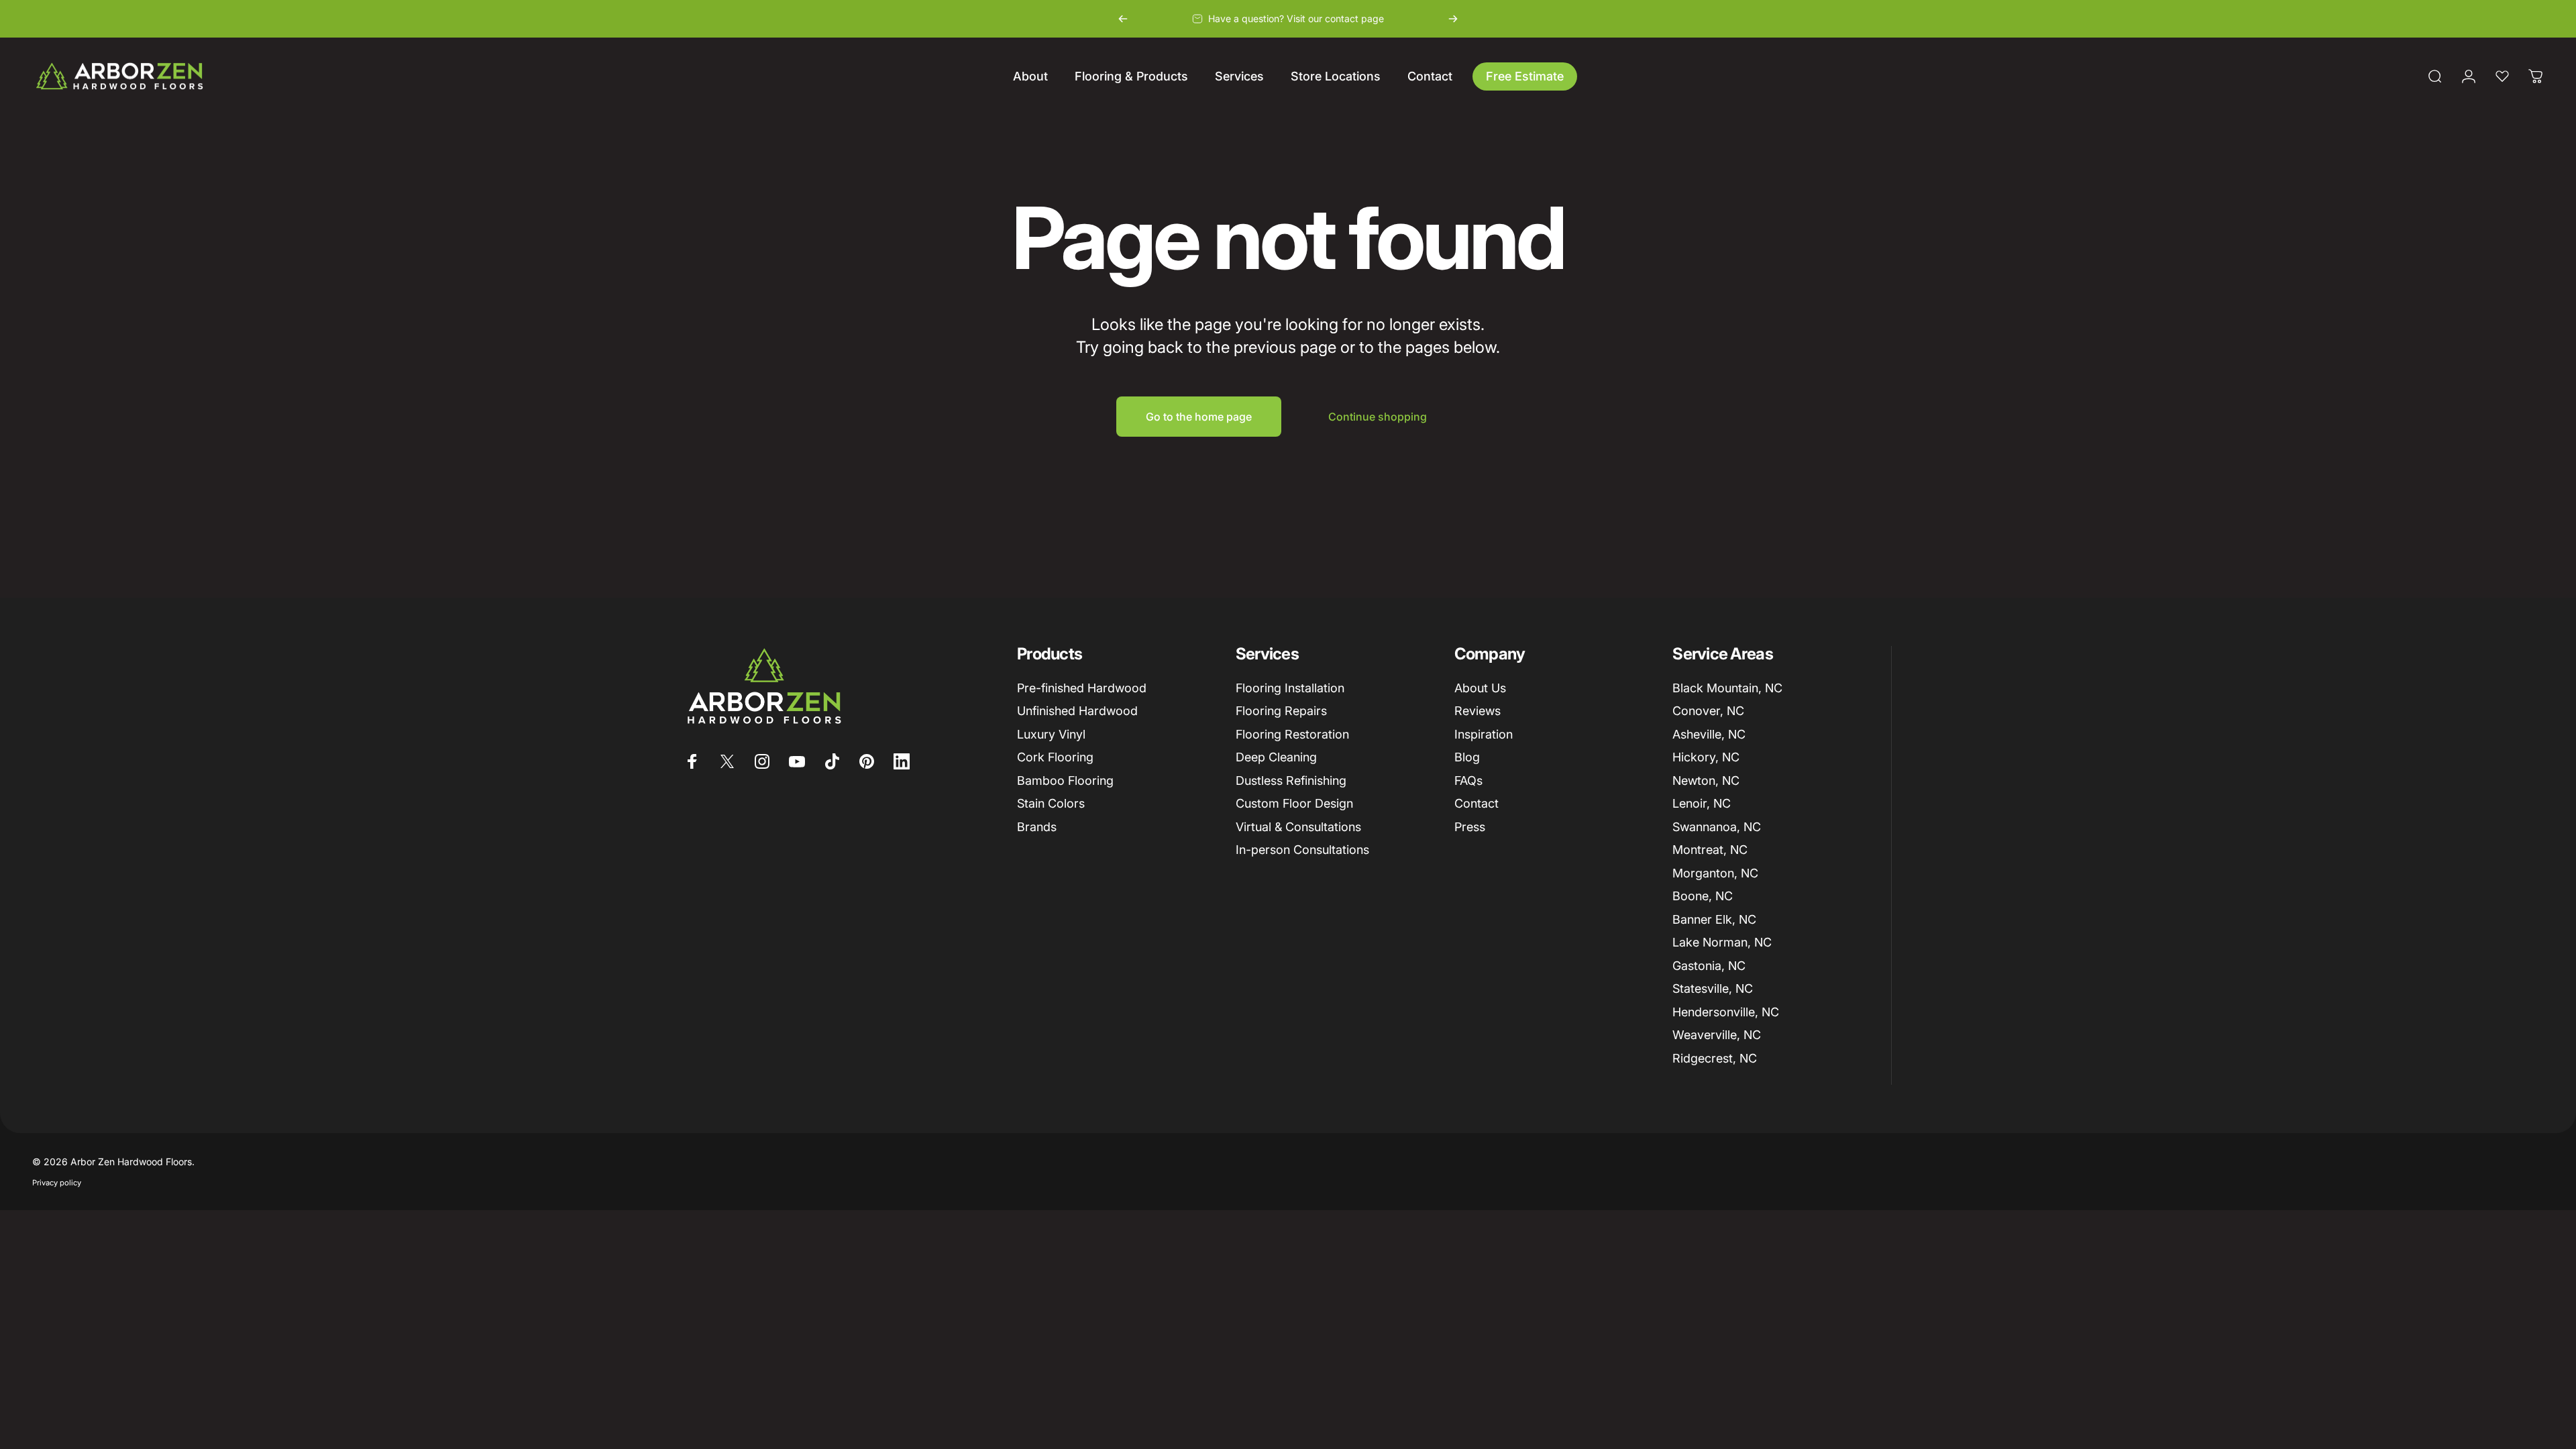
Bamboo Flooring (1065, 781)
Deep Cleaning (1276, 757)
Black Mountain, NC (1727, 688)
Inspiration (1484, 734)
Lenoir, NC (1702, 803)
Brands (1037, 827)
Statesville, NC (1713, 988)
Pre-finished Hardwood (1082, 688)
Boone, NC (1703, 896)
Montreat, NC (1710, 850)
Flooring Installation (1290, 688)
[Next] (1453, 19)
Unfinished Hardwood (1077, 711)
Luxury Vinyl (1051, 734)
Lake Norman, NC (1722, 942)
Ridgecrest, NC (1715, 1058)
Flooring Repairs (1281, 711)
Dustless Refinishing (1291, 781)
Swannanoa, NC (1717, 827)
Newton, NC (1706, 781)
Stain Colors (1051, 803)
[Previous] (1123, 19)
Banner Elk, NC (1714, 919)
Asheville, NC (1709, 734)
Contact (1477, 803)
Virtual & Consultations (1298, 827)
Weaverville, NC (1717, 1035)
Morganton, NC (1715, 873)
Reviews (1478, 711)
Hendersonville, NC (1726, 1012)
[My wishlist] (2502, 76)
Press (1470, 827)
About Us (1480, 688)
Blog (1467, 757)
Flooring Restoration (1292, 734)
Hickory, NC (1706, 757)
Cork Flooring (1055, 757)
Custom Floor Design (1294, 803)
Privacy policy (57, 1183)
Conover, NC (1708, 711)
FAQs (1468, 781)
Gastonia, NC (1709, 966)
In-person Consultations (1302, 850)
